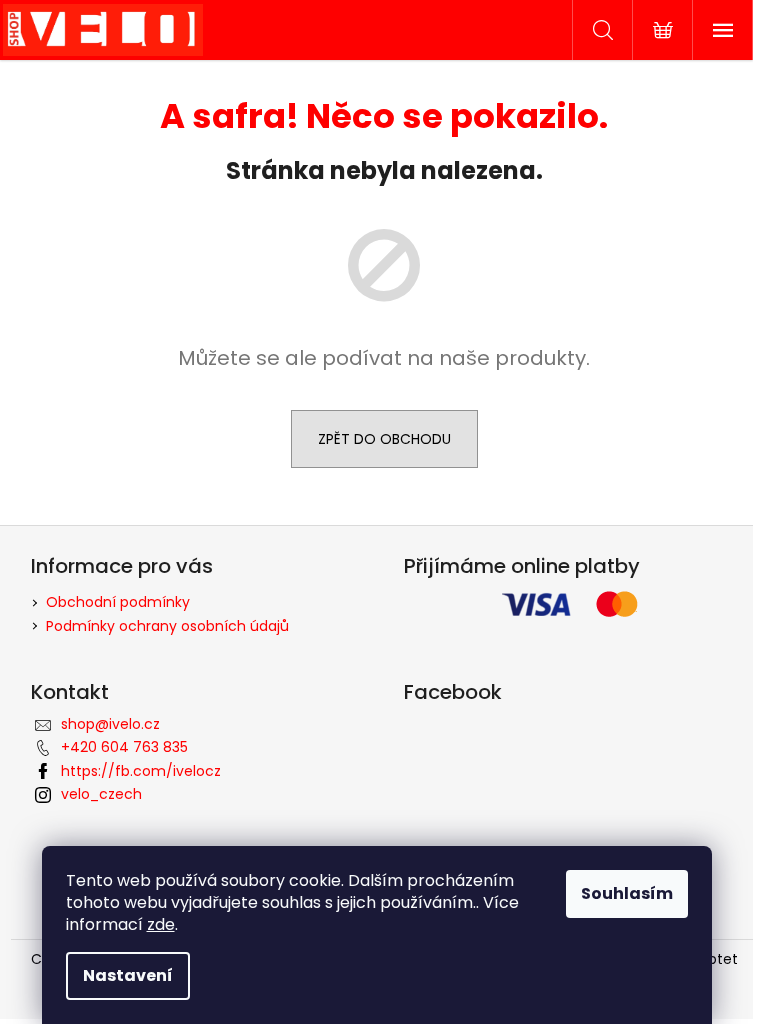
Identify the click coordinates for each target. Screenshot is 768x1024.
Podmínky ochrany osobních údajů (167, 626)
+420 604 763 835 (124, 747)
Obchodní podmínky (118, 602)
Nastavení (128, 975)
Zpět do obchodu (384, 439)
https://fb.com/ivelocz (141, 771)
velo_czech (101, 794)
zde (161, 924)
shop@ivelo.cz (110, 724)
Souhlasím (627, 893)
